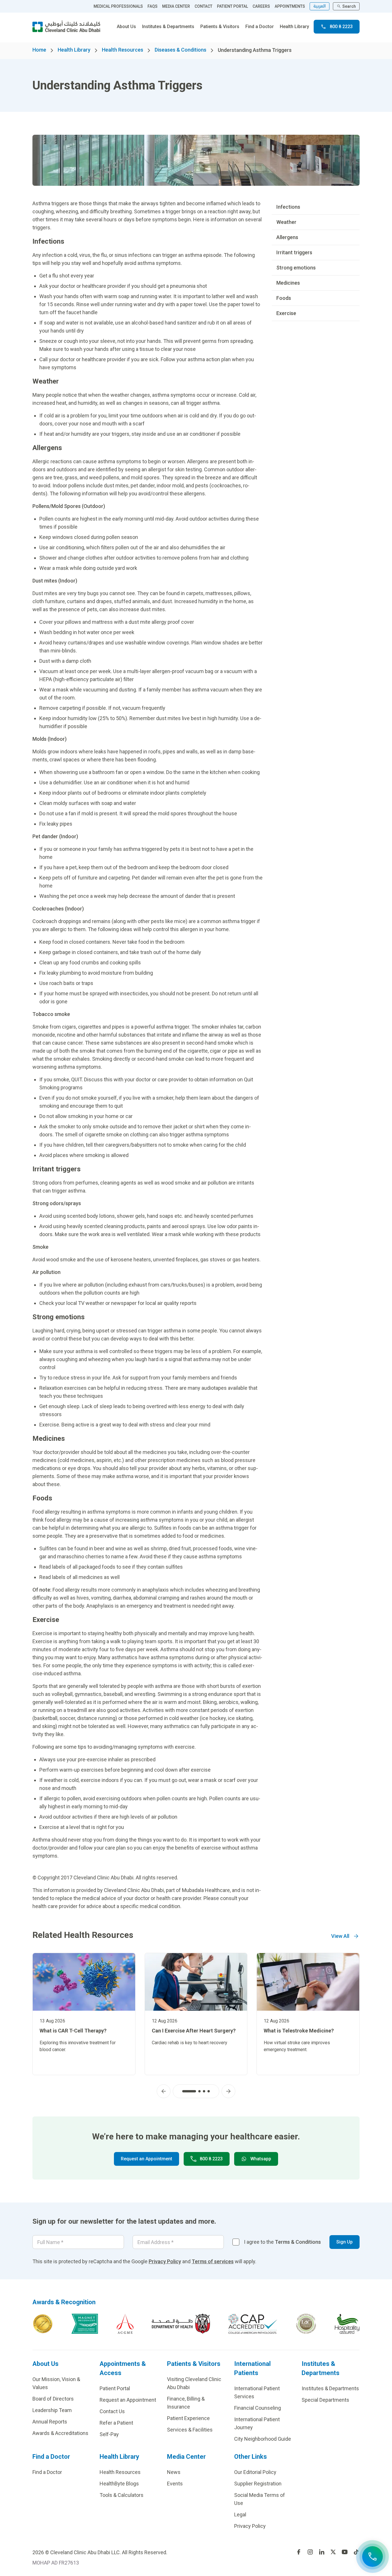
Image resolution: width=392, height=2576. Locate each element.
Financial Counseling (258, 2408)
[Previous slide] (164, 2091)
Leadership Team (52, 2410)
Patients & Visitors (220, 27)
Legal (240, 2515)
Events (175, 2484)
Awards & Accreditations (60, 2433)
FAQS (153, 6)
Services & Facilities (190, 2430)
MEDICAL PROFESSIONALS (118, 6)
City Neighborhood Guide (263, 2439)
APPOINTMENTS (290, 6)
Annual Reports (50, 2422)
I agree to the (282, 2242)
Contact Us (112, 2411)
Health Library (294, 27)
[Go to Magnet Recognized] (85, 2324)
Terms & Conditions (298, 2242)
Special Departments (325, 2400)
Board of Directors (53, 2399)
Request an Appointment (146, 2159)
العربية (320, 6)
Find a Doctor (260, 27)
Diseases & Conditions (181, 50)
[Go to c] (306, 2324)
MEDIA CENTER (176, 6)
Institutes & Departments (168, 27)
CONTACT (203, 6)
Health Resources (123, 50)
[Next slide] (228, 2091)
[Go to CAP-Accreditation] (253, 2324)
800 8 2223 (341, 27)
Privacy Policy (165, 2261)
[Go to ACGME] (125, 2324)
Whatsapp (261, 2159)
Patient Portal (115, 2388)
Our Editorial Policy (255, 2472)
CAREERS (261, 6)
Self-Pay (109, 2434)
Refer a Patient (116, 2423)
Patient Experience (188, 2418)
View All (340, 1936)
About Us (126, 27)
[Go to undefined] (299, 2552)
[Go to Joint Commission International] (43, 2324)
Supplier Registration (258, 2484)
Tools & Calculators (122, 2495)
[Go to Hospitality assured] (347, 2324)
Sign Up (345, 2242)
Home (39, 50)
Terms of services (213, 2261)
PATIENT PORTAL (232, 6)
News (174, 2472)
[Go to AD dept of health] (181, 2324)
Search (349, 6)
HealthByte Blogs (119, 2484)
